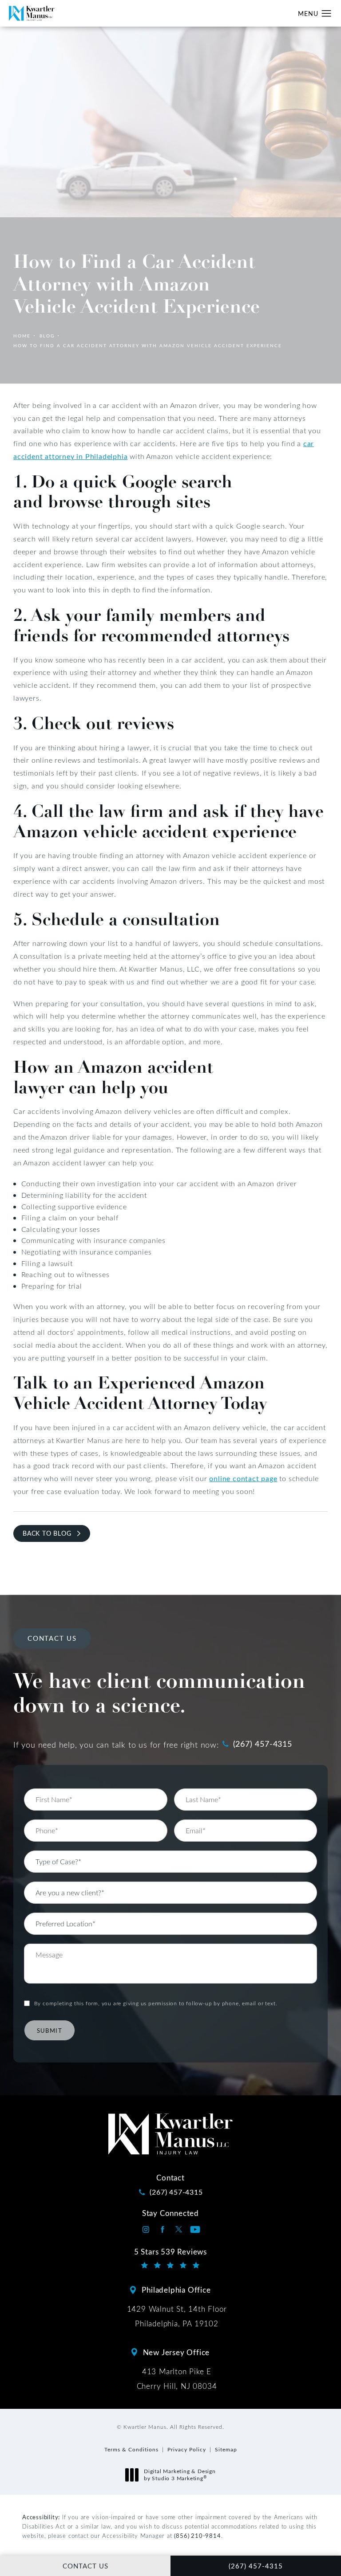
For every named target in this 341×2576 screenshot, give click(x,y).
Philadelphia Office (176, 2290)
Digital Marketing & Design (180, 2475)
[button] (327, 14)
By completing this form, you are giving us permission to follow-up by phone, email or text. (156, 2003)
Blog (47, 336)
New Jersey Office (176, 2352)
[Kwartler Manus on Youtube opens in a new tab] (195, 2229)
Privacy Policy (187, 2449)
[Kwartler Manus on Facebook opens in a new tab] (162, 2229)
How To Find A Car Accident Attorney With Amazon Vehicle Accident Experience (148, 345)
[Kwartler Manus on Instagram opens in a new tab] (146, 2229)
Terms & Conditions (131, 2449)
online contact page (243, 1478)
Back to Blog (47, 1533)
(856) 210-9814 (197, 2535)
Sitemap (226, 2449)
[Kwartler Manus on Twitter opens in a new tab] (179, 2229)
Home (22, 336)
